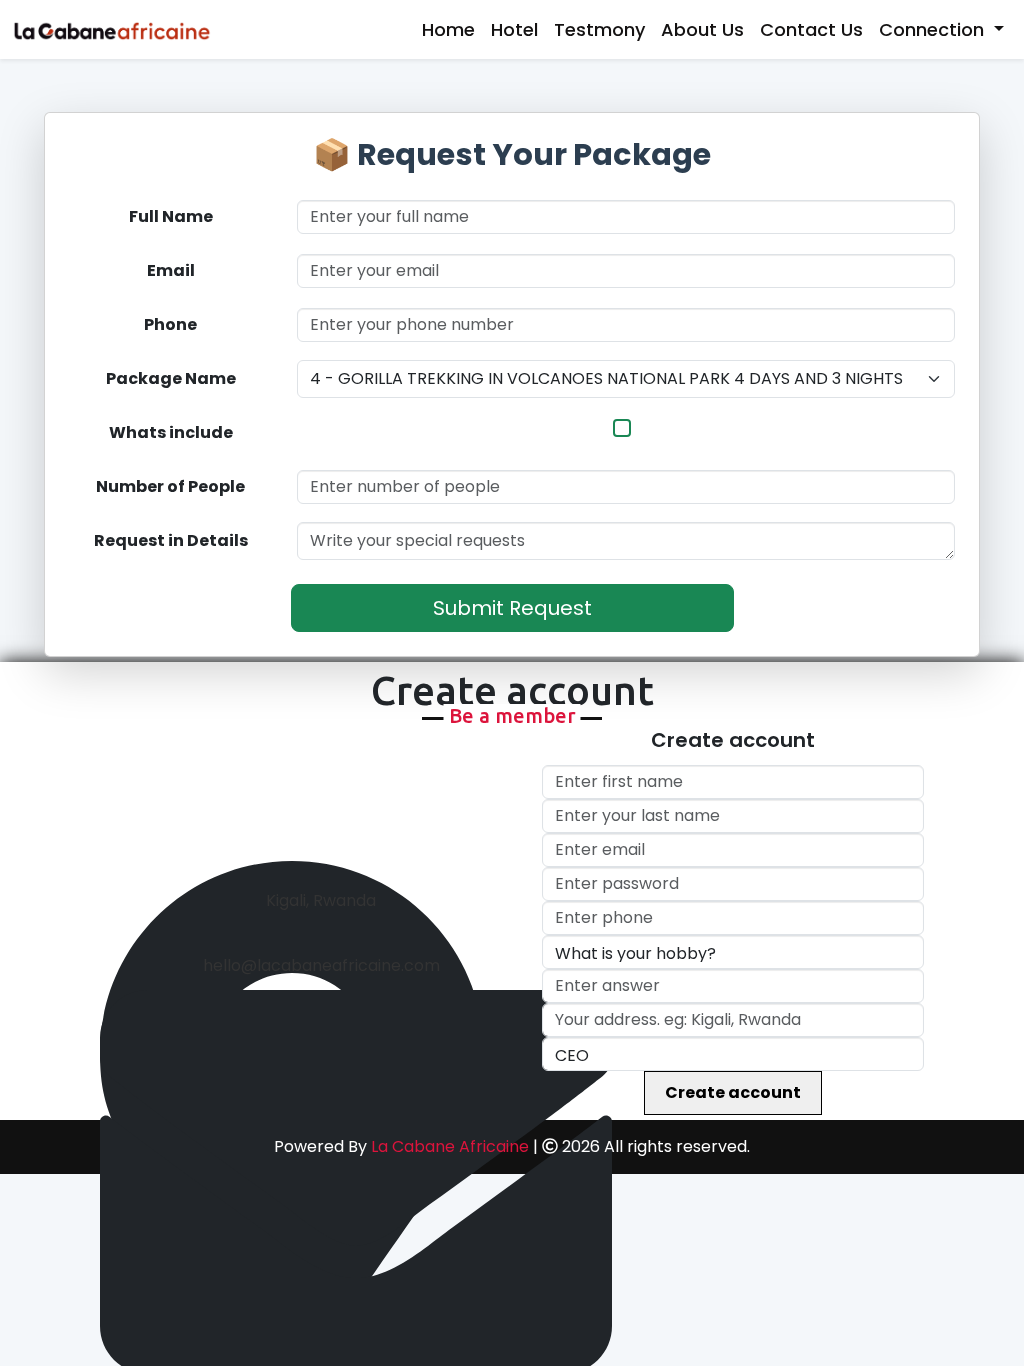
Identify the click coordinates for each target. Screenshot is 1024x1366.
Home (448, 29)
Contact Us (811, 29)
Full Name (171, 216)
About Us (702, 29)
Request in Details (171, 540)
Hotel (514, 29)
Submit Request (512, 608)
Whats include (171, 432)
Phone (170, 324)
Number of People (170, 486)
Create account (733, 1092)
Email (171, 270)
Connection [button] (934, 29)
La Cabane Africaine (450, 1146)
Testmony (599, 29)
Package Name (171, 378)
